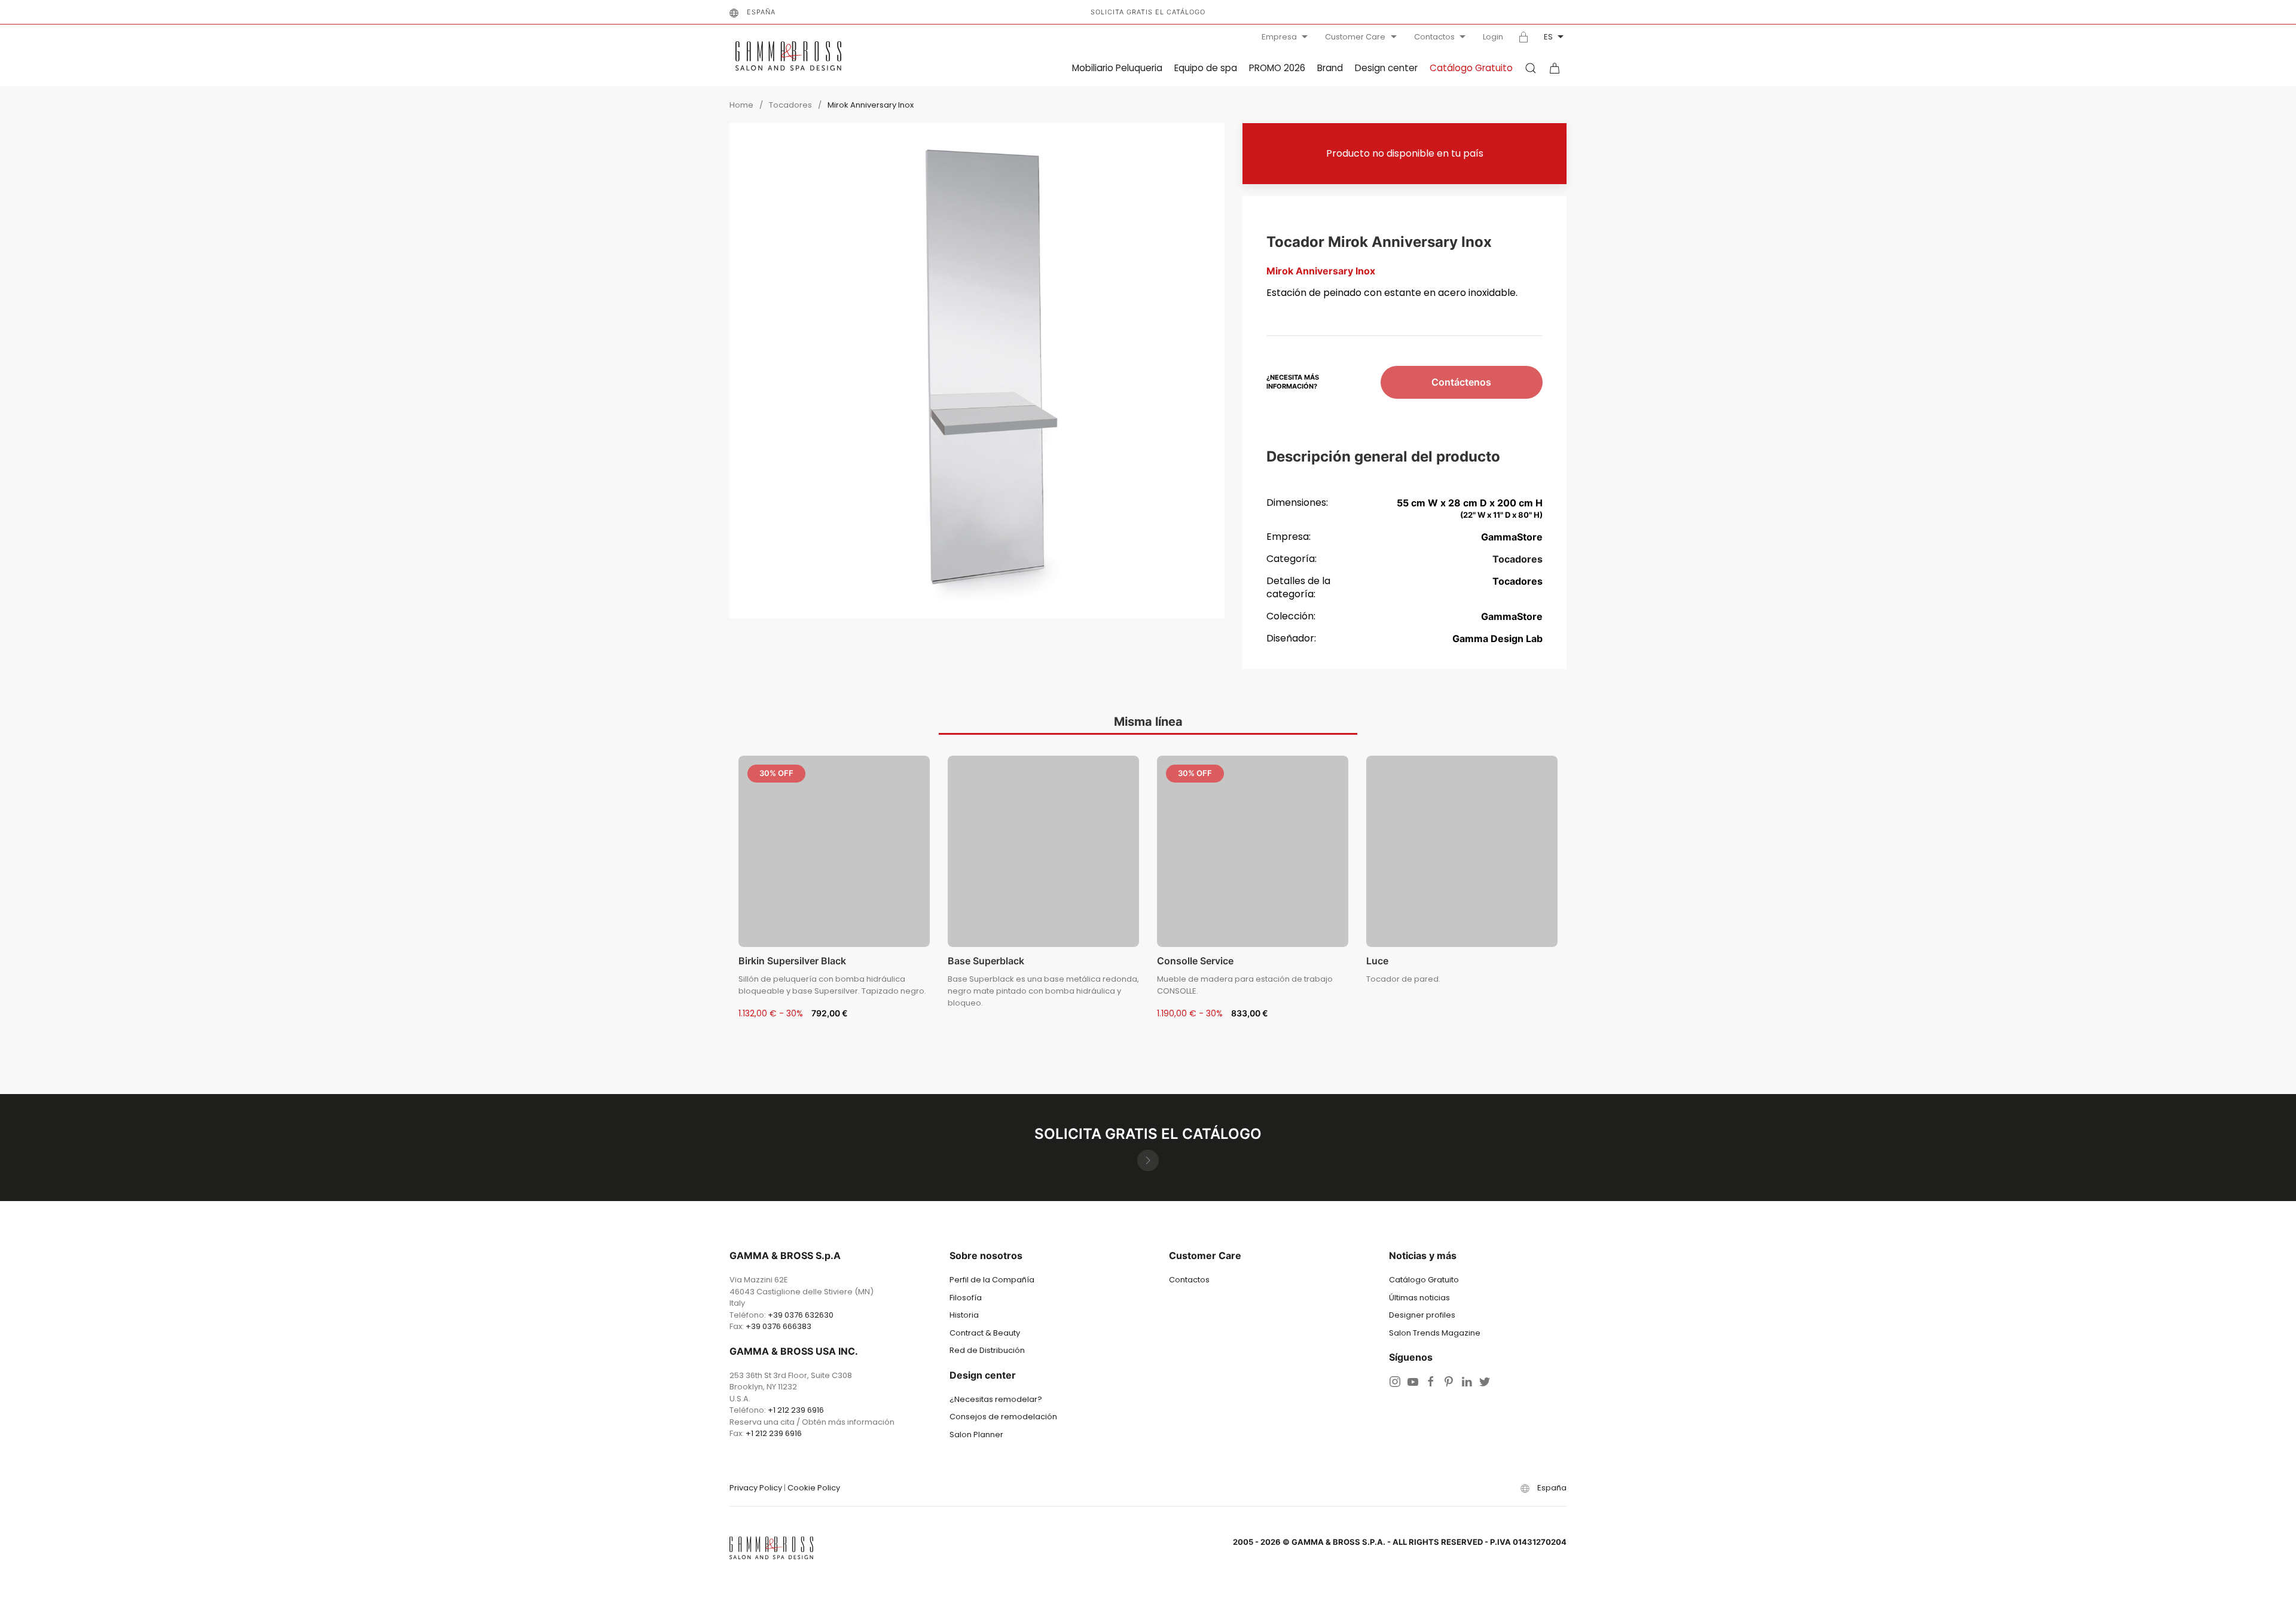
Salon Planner (976, 1435)
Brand (1330, 68)
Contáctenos (1461, 382)
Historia (964, 1315)
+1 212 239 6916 (796, 1410)
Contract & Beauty (985, 1333)
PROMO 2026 (1277, 68)
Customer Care (1355, 37)
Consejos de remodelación (1003, 1417)
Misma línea (1148, 722)
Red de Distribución (987, 1350)
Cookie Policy (814, 1488)
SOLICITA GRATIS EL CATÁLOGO (1148, 12)
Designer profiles (1422, 1315)
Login (1493, 37)
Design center (1386, 68)
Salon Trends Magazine (1435, 1333)
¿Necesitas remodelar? (996, 1399)
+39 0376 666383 (778, 1326)
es (1548, 37)
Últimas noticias (1419, 1298)
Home (741, 105)
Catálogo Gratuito (1471, 68)
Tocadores (790, 105)
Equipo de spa (1206, 68)
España (761, 12)
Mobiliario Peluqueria (1117, 68)
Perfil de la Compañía (992, 1280)
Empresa (1279, 37)
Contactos (1434, 37)
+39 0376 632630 (801, 1315)
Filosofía (966, 1298)
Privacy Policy (756, 1488)
